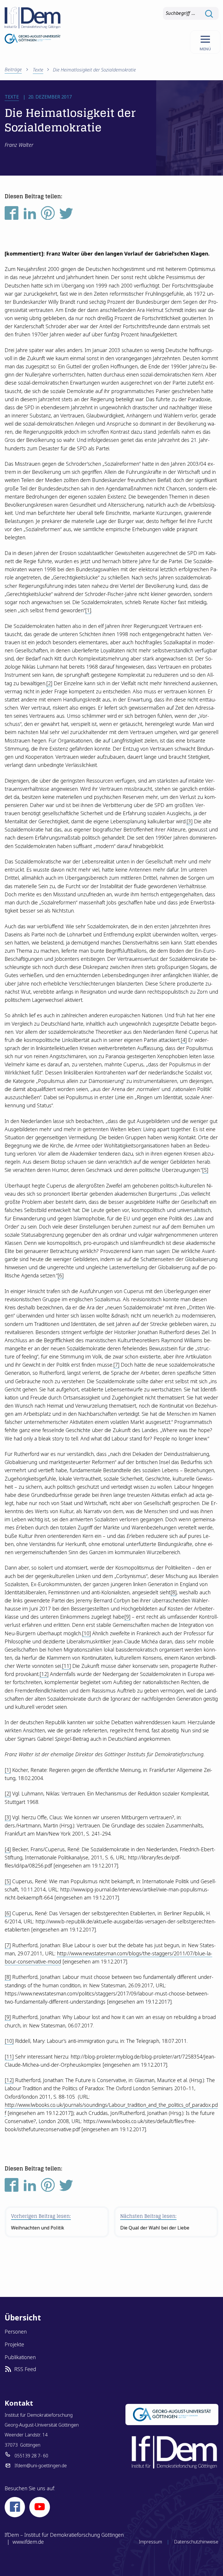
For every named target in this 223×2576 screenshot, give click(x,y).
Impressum (150, 2542)
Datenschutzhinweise (196, 2542)
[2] (49, 683)
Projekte (14, 2344)
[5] (205, 1170)
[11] (66, 1666)
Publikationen (20, 2357)
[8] (173, 1592)
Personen (16, 2332)
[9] (127, 1617)
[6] (61, 1275)
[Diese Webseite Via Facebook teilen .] (12, 215)
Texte (38, 70)
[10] (86, 1633)
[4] (184, 1040)
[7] (116, 1365)
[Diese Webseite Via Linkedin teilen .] (30, 215)
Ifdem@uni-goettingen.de (41, 2466)
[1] (88, 610)
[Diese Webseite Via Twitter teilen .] (66, 215)
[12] (44, 1674)
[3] (189, 821)
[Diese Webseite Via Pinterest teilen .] (48, 215)
